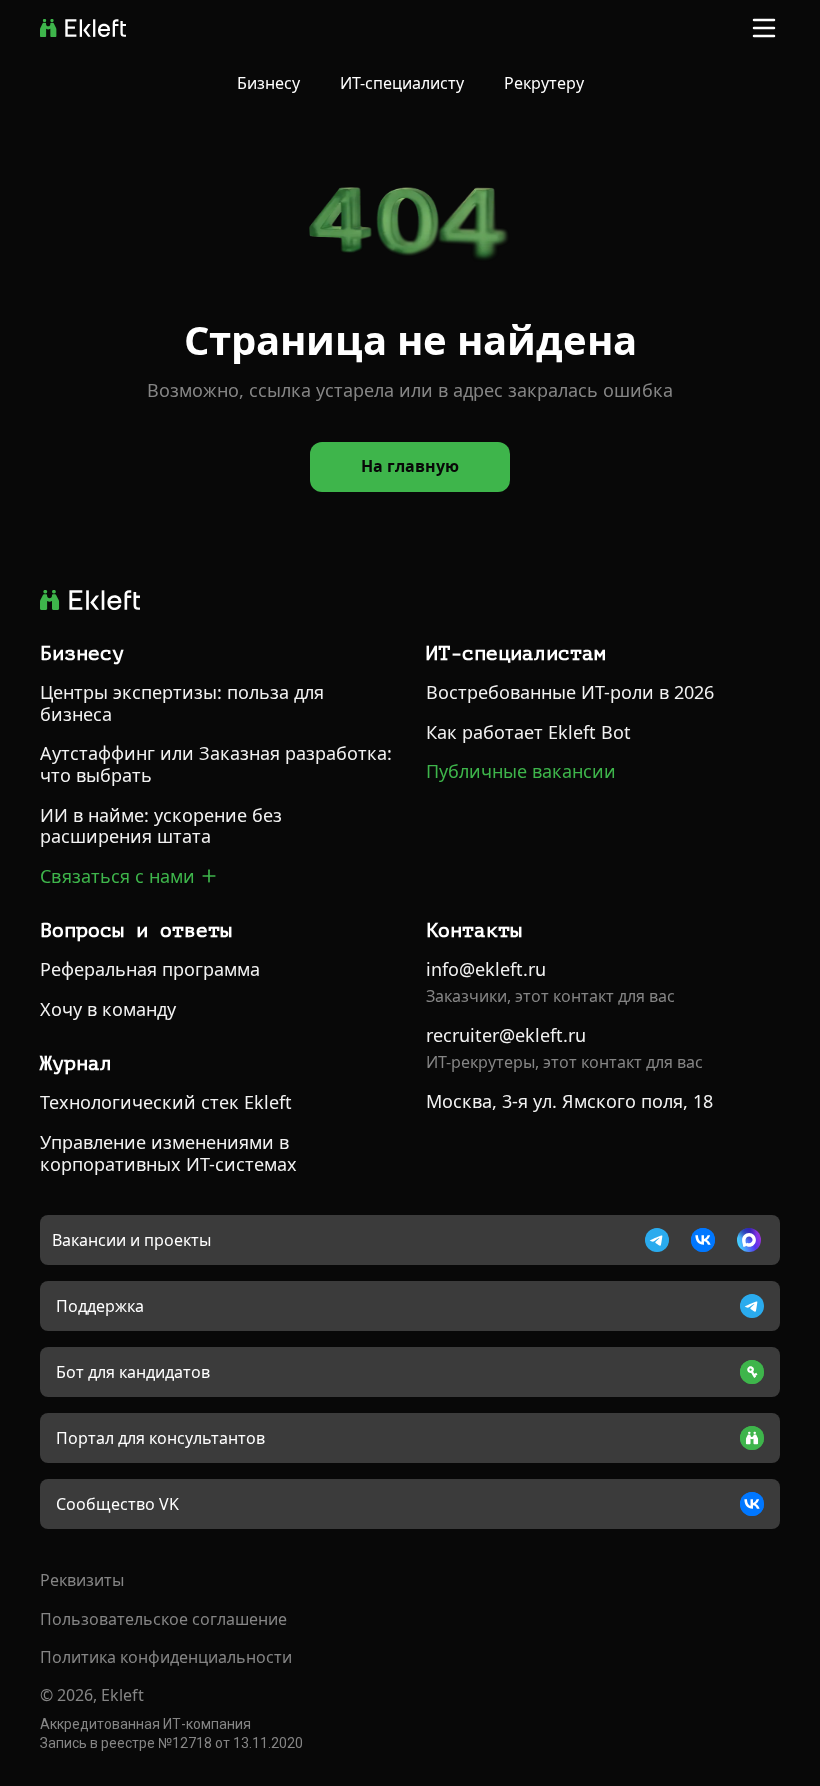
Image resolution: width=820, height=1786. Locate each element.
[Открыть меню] (764, 28)
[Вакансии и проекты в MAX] (749, 1240)
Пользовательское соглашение (163, 1619)
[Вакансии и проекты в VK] (703, 1240)
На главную (410, 466)
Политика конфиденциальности (166, 1657)
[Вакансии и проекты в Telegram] (657, 1240)
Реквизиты (82, 1580)
